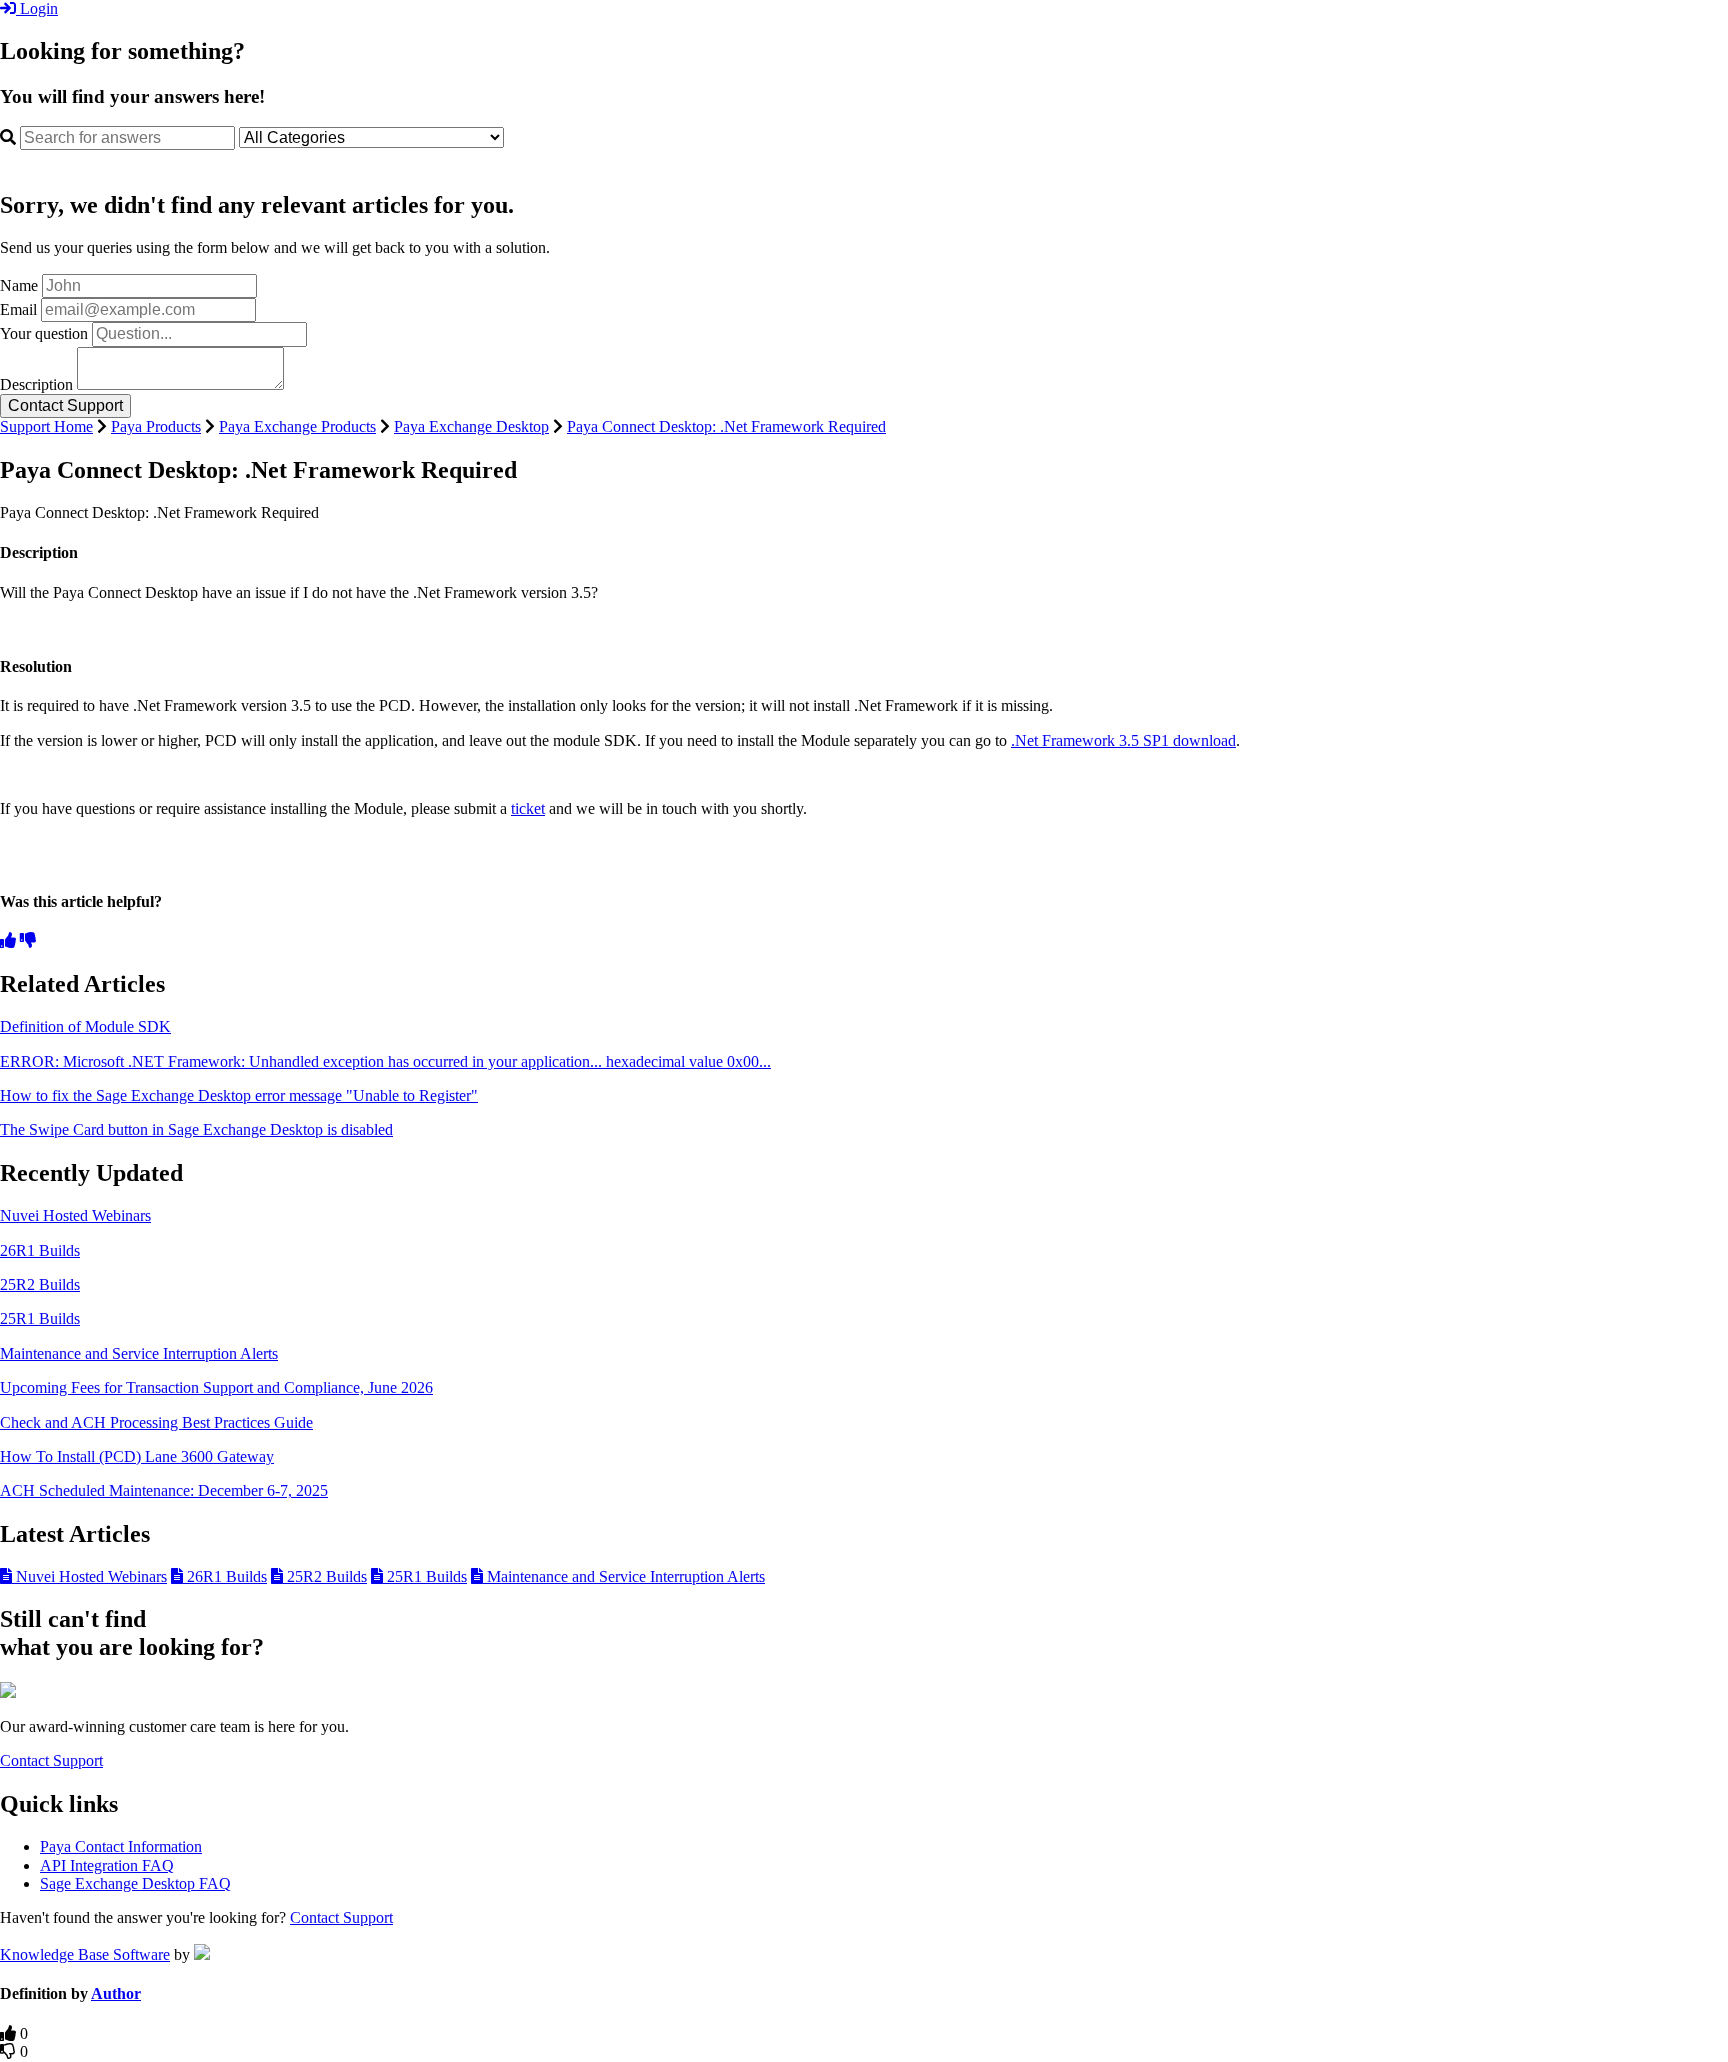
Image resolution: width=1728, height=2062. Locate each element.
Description (36, 384)
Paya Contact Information (121, 1846)
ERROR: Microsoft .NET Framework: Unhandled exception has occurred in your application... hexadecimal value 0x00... (385, 1061)
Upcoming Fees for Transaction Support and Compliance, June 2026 (216, 1387)
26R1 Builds (40, 1250)
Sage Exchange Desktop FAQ (135, 1883)
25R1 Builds (40, 1318)
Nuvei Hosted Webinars (75, 1215)
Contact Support (51, 1760)
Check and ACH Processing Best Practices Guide (156, 1422)
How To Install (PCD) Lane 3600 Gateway (137, 1456)
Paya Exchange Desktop (471, 426)
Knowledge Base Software (85, 1954)
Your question (44, 333)
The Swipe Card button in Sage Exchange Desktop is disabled (196, 1129)
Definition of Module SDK (85, 1026)
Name (19, 285)
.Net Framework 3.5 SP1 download (1123, 740)
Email (18, 309)
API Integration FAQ (107, 1865)
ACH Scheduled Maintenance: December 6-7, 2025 (164, 1490)
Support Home (46, 426)
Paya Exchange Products (297, 426)
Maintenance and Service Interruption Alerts (139, 1353)
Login (37, 8)
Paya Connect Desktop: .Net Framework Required (726, 426)
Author (116, 1993)
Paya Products (156, 426)
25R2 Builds (40, 1284)
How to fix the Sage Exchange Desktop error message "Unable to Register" (239, 1095)
